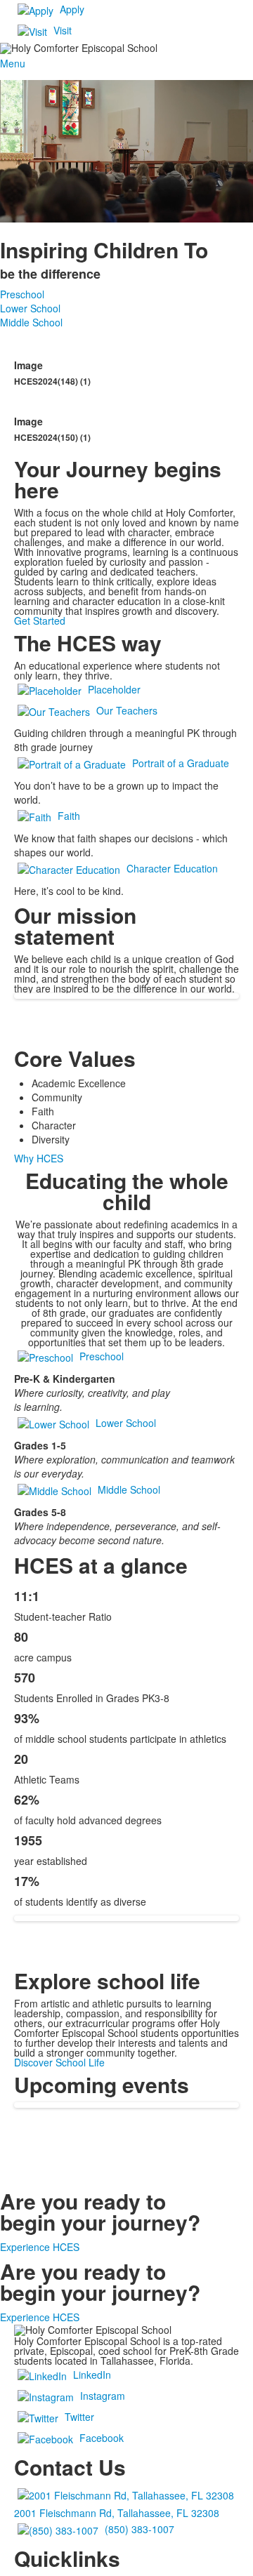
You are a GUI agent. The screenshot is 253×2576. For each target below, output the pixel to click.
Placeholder (114, 689)
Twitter (79, 2417)
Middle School (31, 322)
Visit (63, 30)
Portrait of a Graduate (181, 762)
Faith (69, 815)
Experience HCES (40, 2247)
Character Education (172, 868)
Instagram (103, 2396)
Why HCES (39, 1158)
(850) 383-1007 (140, 2529)
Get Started (40, 620)
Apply (72, 9)
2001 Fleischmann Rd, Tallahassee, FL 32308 (117, 2513)
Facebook (102, 2438)
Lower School (30, 308)
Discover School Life (59, 2062)
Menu (13, 63)
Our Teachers (127, 710)
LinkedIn (92, 2375)
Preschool (22, 294)
